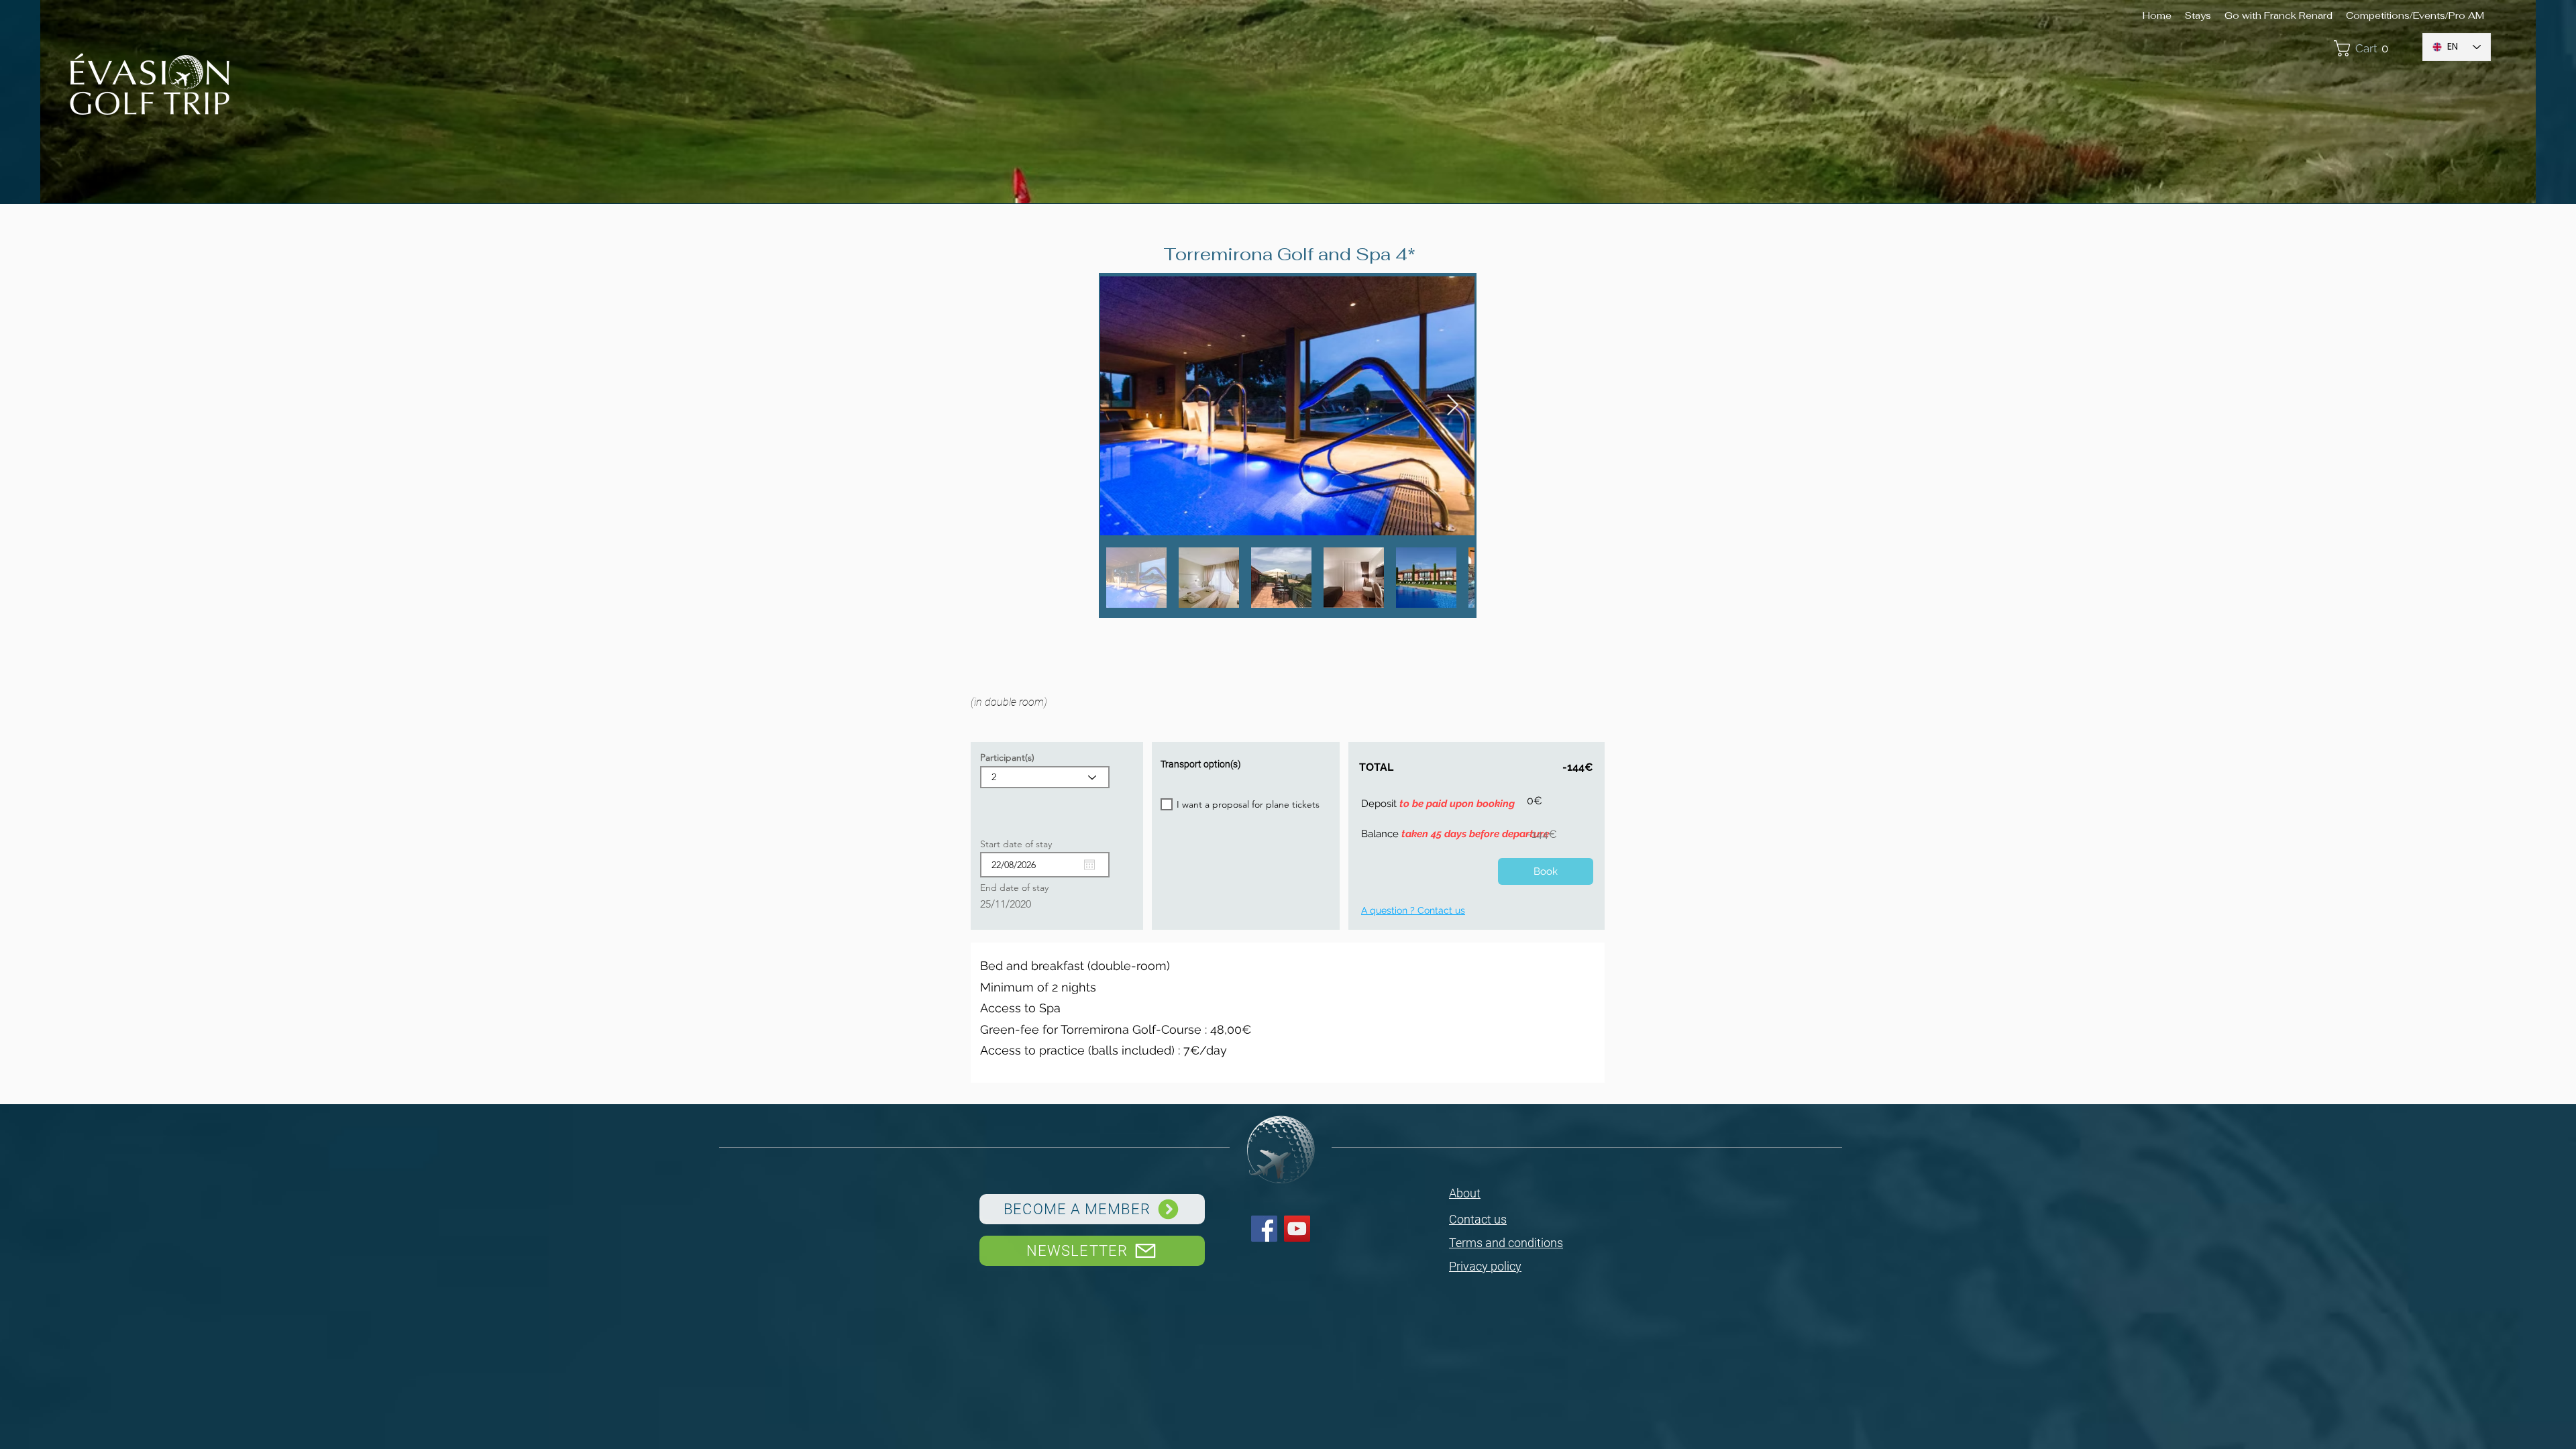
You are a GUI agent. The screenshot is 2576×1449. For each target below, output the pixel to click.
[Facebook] (1264, 1229)
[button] (2371, 48)
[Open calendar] (1089, 865)
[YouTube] (1297, 1229)
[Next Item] (1452, 406)
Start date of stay (1022, 844)
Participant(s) (1007, 757)
